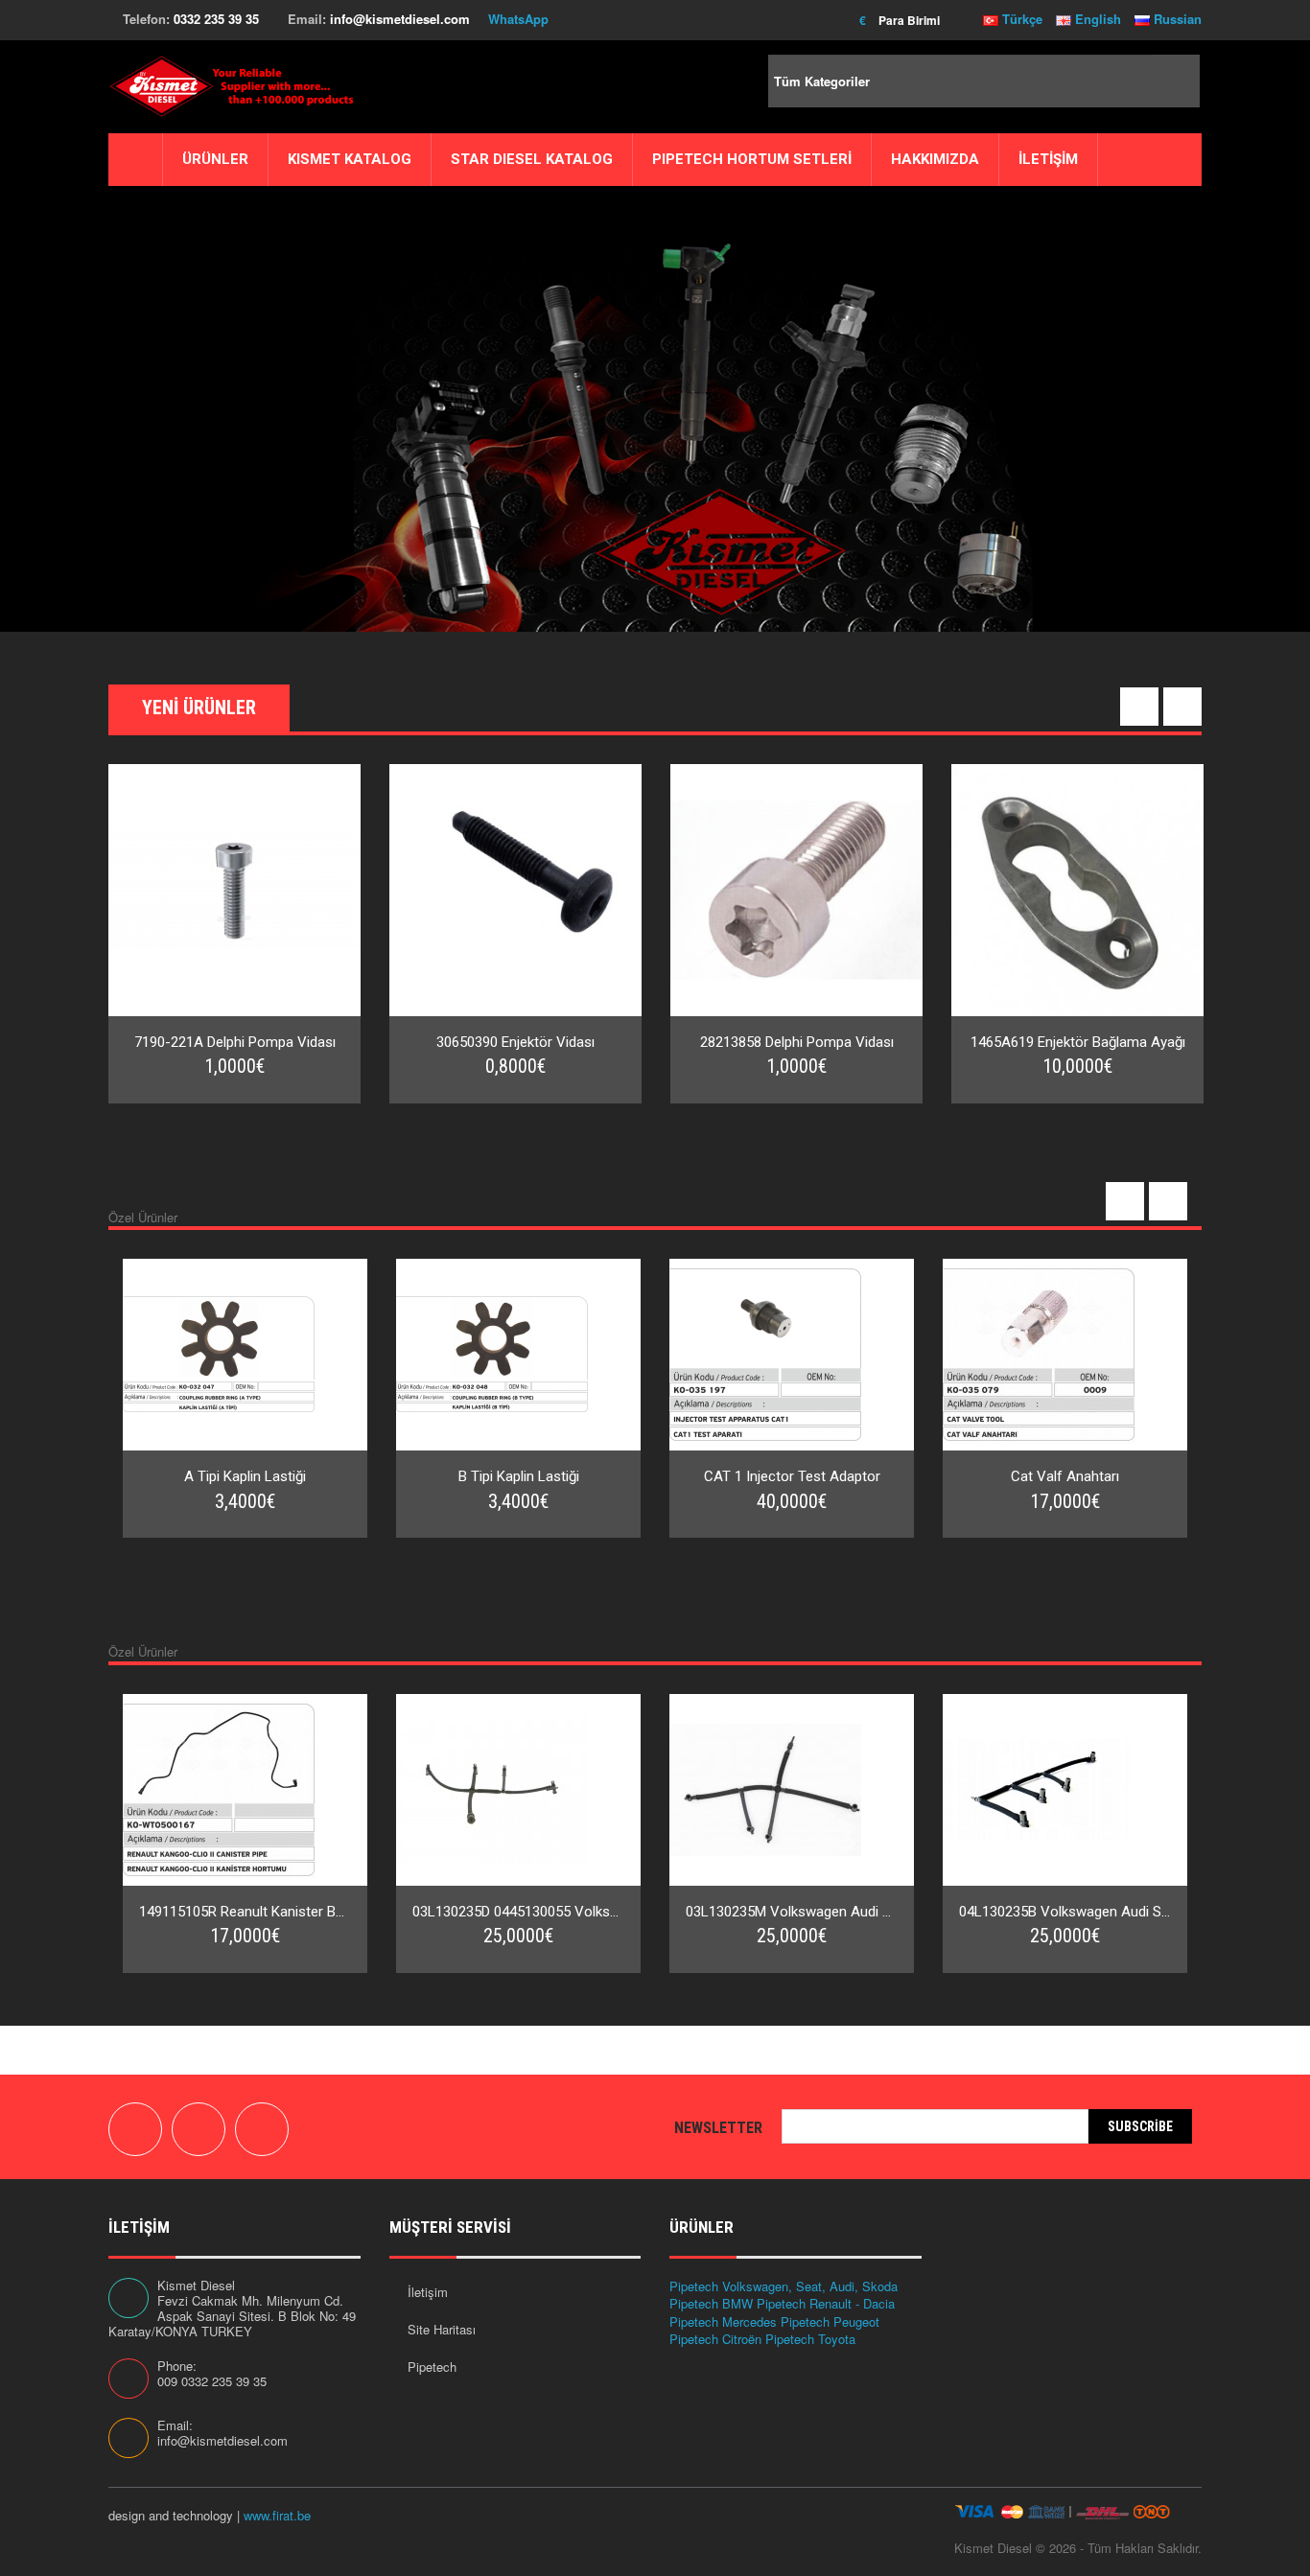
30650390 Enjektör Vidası (515, 1042)
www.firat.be (277, 2515)
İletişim (428, 2292)
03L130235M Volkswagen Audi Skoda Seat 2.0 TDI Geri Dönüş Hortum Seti (792, 1912)
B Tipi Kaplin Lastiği (519, 1476)
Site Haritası (442, 2329)
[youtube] (262, 2129)
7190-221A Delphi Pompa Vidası (235, 1042)
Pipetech (432, 2367)
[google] (199, 2129)
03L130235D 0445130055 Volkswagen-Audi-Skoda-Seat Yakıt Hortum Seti (518, 1912)
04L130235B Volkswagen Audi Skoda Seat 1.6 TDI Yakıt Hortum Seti (1065, 1912)
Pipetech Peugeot (830, 2321)
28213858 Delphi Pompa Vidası (797, 1042)
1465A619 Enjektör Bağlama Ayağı (1078, 1042)
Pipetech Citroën (715, 2339)
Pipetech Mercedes (723, 2321)
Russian (1176, 19)
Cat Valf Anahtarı (1065, 1476)
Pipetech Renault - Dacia (826, 2303)
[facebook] (135, 2129)
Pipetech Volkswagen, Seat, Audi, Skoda (784, 2286)
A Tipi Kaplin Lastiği (245, 1476)
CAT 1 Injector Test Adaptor (792, 1476)
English (1096, 19)
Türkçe (1020, 19)
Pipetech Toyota (810, 2339)
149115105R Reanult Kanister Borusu (245, 1912)
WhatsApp (518, 19)
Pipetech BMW (711, 2303)
